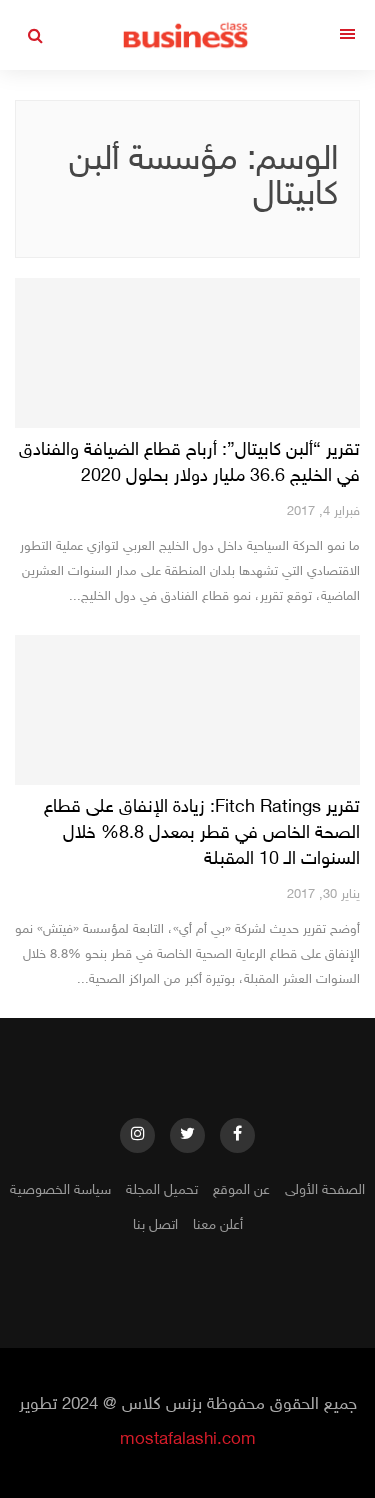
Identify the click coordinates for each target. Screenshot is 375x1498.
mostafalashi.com (188, 1440)
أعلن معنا (218, 1225)
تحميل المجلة (162, 1190)
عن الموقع (241, 1190)
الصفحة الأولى (325, 1190)
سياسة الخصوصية (60, 1190)
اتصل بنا (155, 1225)
